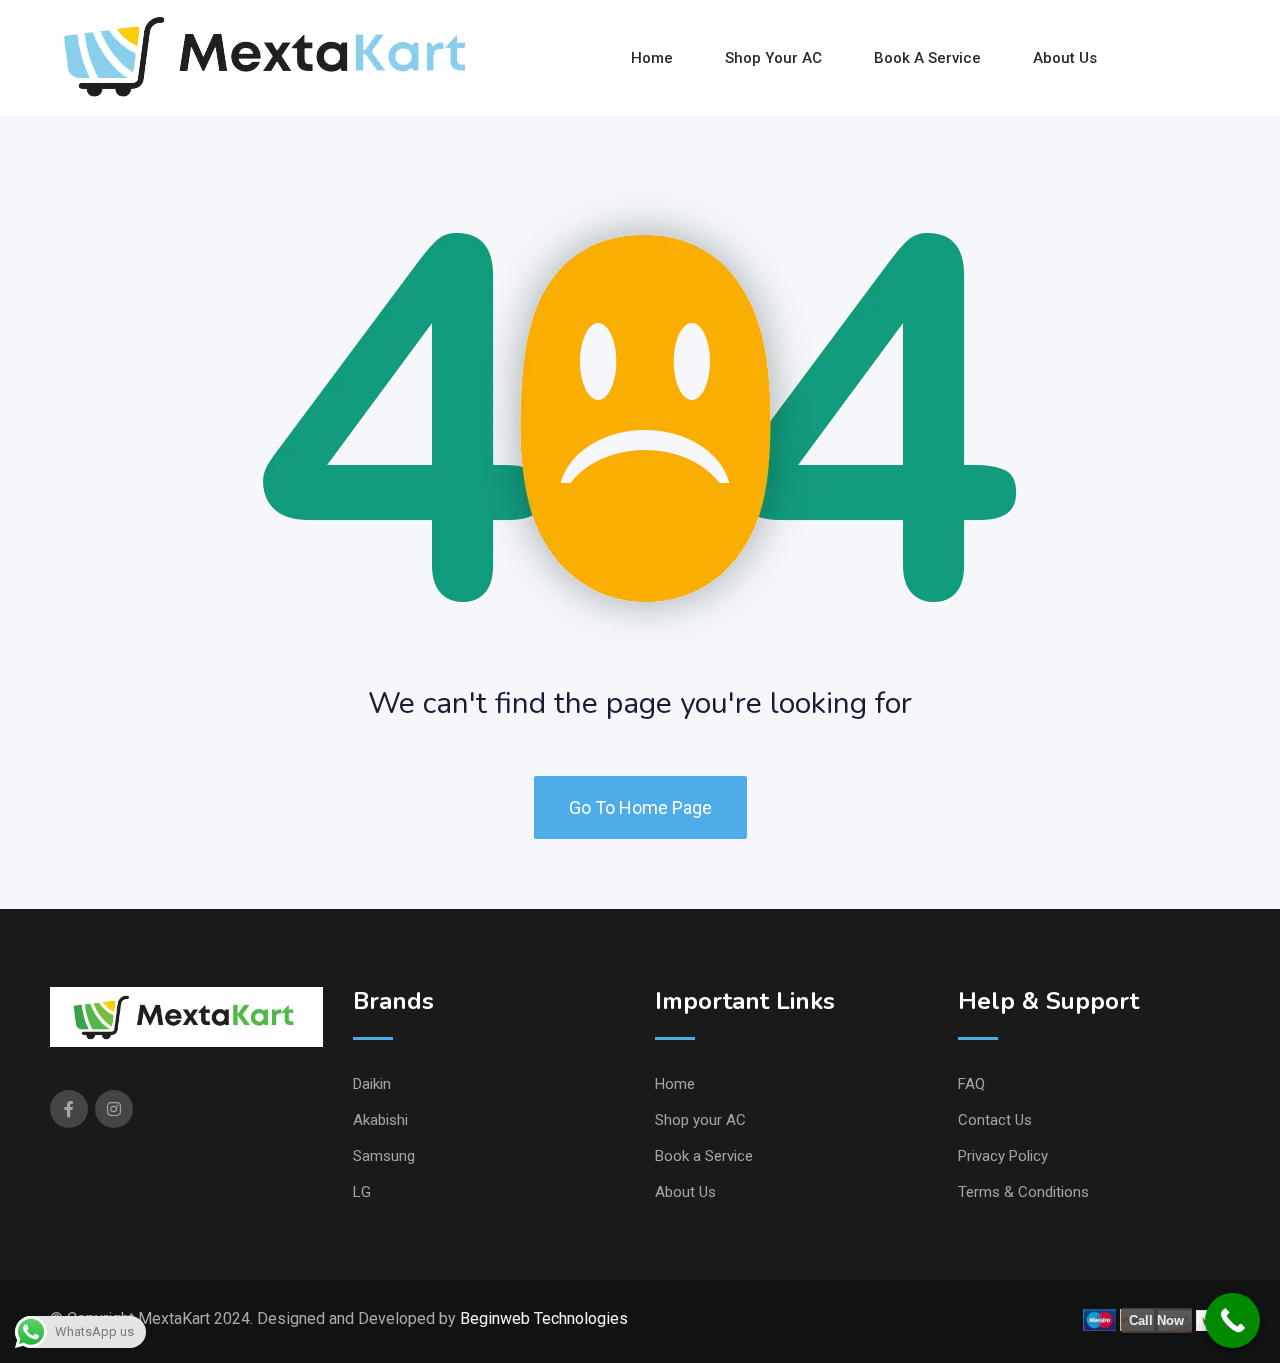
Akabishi (380, 1120)
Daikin (372, 1084)
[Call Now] (1232, 1320)
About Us (1065, 58)
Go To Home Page (640, 807)
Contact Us (995, 1120)
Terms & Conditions (1023, 1192)
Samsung (384, 1156)
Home (652, 58)
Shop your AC (773, 58)
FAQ (971, 1084)
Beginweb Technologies (544, 1318)
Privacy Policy (1003, 1156)
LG (362, 1192)
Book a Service (927, 58)
